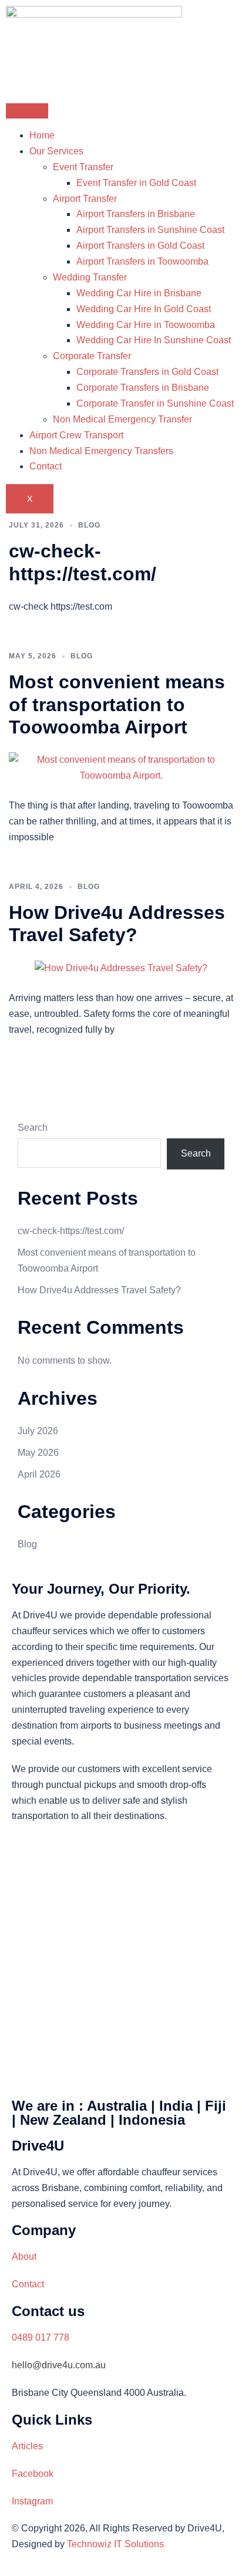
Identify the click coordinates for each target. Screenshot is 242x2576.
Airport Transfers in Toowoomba (142, 261)
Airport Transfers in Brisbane (136, 214)
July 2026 (38, 1431)
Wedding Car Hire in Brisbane (139, 293)
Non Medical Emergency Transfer (122, 419)
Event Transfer (83, 167)
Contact (46, 466)
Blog (89, 525)
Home (42, 135)
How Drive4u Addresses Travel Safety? (99, 1290)
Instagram (32, 2501)
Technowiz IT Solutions (115, 2544)
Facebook (33, 2474)
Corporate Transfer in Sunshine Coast (155, 403)
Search (33, 1128)
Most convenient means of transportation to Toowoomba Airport (117, 704)
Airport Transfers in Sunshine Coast (150, 230)
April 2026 (39, 1474)
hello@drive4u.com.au (59, 2365)
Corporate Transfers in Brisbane (143, 388)
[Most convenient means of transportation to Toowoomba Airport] (121, 768)
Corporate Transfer (92, 356)
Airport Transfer (85, 199)
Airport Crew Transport (76, 435)
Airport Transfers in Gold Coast (140, 246)
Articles (27, 2446)
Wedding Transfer (90, 277)
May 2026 (38, 1453)
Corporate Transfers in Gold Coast (147, 372)
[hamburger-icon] (27, 111)
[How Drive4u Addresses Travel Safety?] (121, 968)
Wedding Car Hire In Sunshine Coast (154, 340)
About (24, 2256)
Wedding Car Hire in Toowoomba (146, 325)
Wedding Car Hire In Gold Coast (144, 309)
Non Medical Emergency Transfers (101, 451)
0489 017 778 (41, 2337)
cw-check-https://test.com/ (71, 1231)
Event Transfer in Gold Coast (136, 183)
